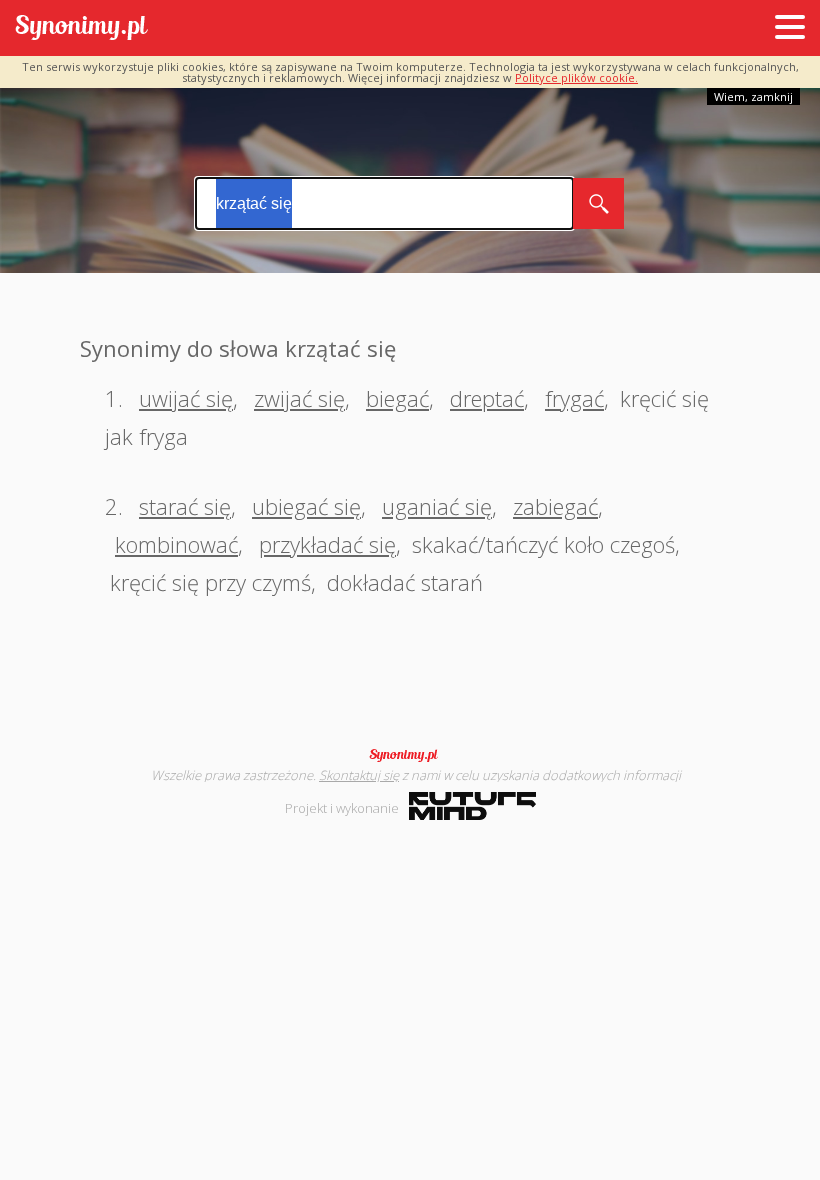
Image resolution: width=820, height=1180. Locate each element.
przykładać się (327, 544)
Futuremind (472, 806)
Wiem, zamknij (753, 96)
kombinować (176, 544)
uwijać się (186, 398)
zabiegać (555, 506)
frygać (574, 398)
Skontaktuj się (359, 775)
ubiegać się (306, 506)
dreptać (487, 398)
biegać (397, 398)
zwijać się (299, 398)
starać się (185, 506)
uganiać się (437, 506)
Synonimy (410, 755)
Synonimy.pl (81, 28)
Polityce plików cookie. (576, 77)
